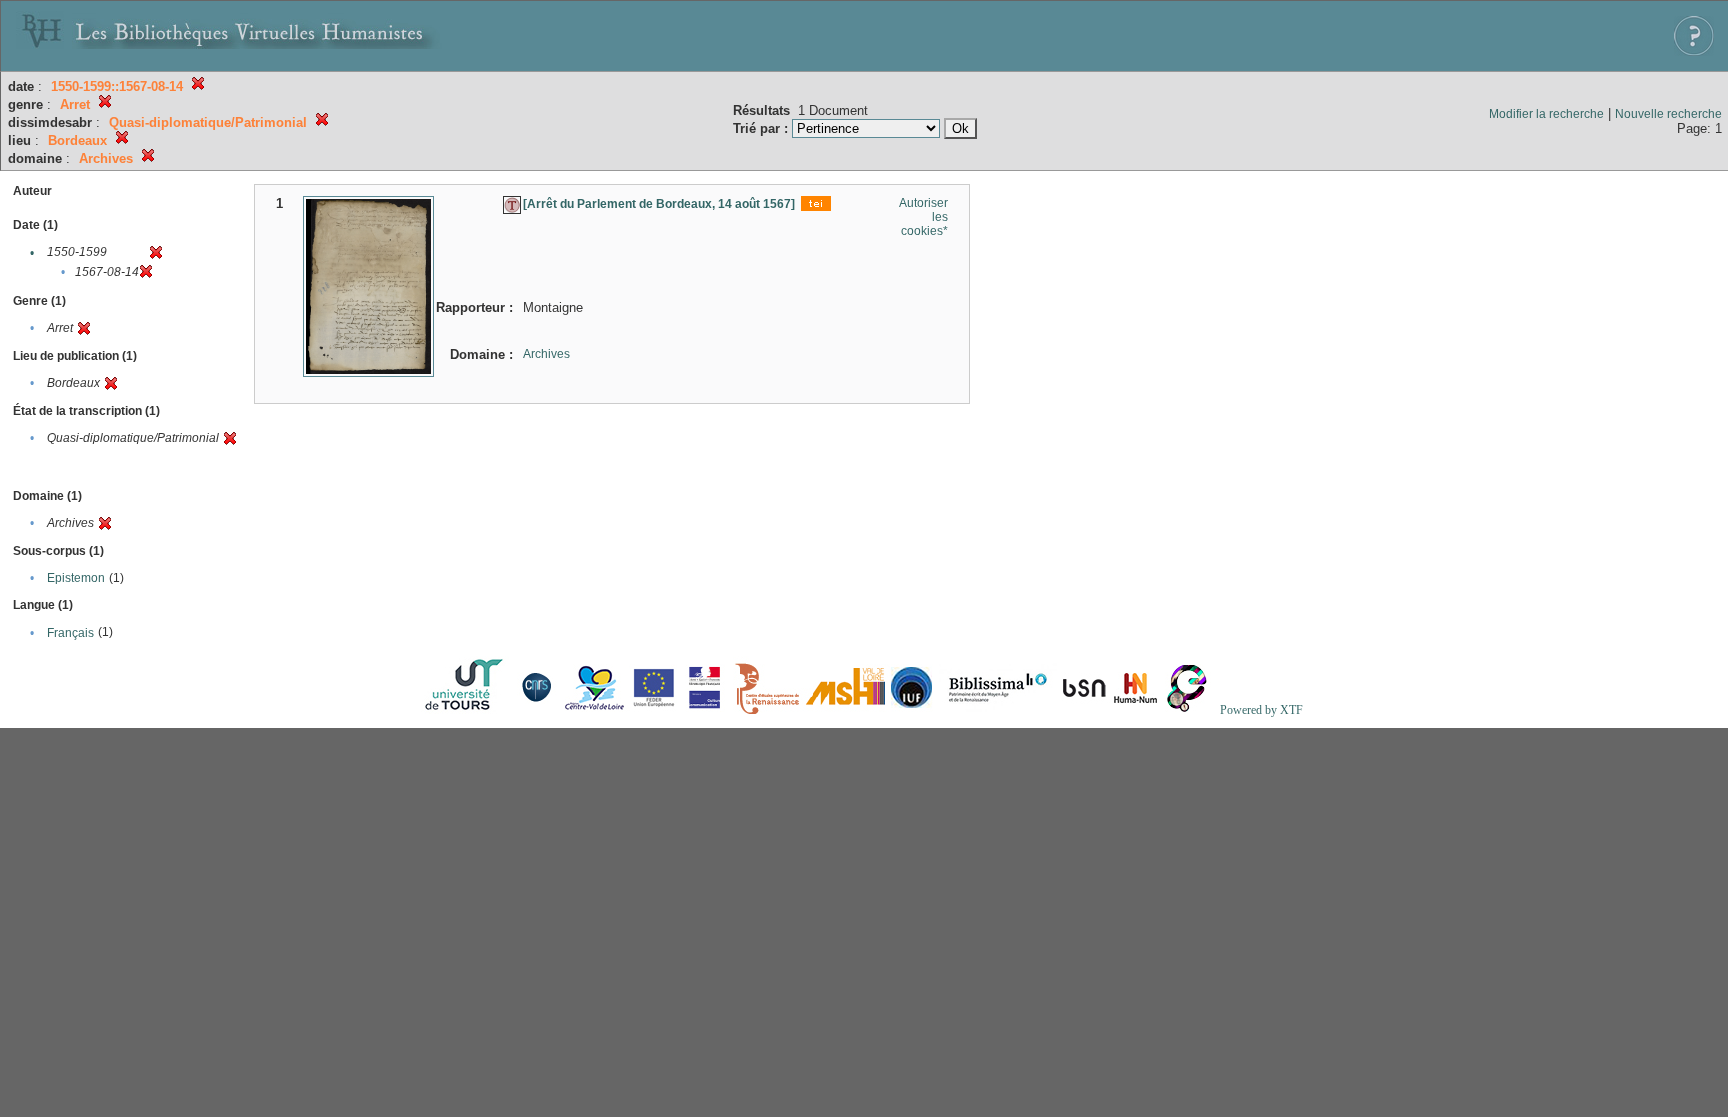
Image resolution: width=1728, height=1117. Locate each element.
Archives (546, 354)
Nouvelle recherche (1668, 114)
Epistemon (76, 578)
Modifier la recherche (1546, 114)
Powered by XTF (1261, 710)
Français (70, 633)
